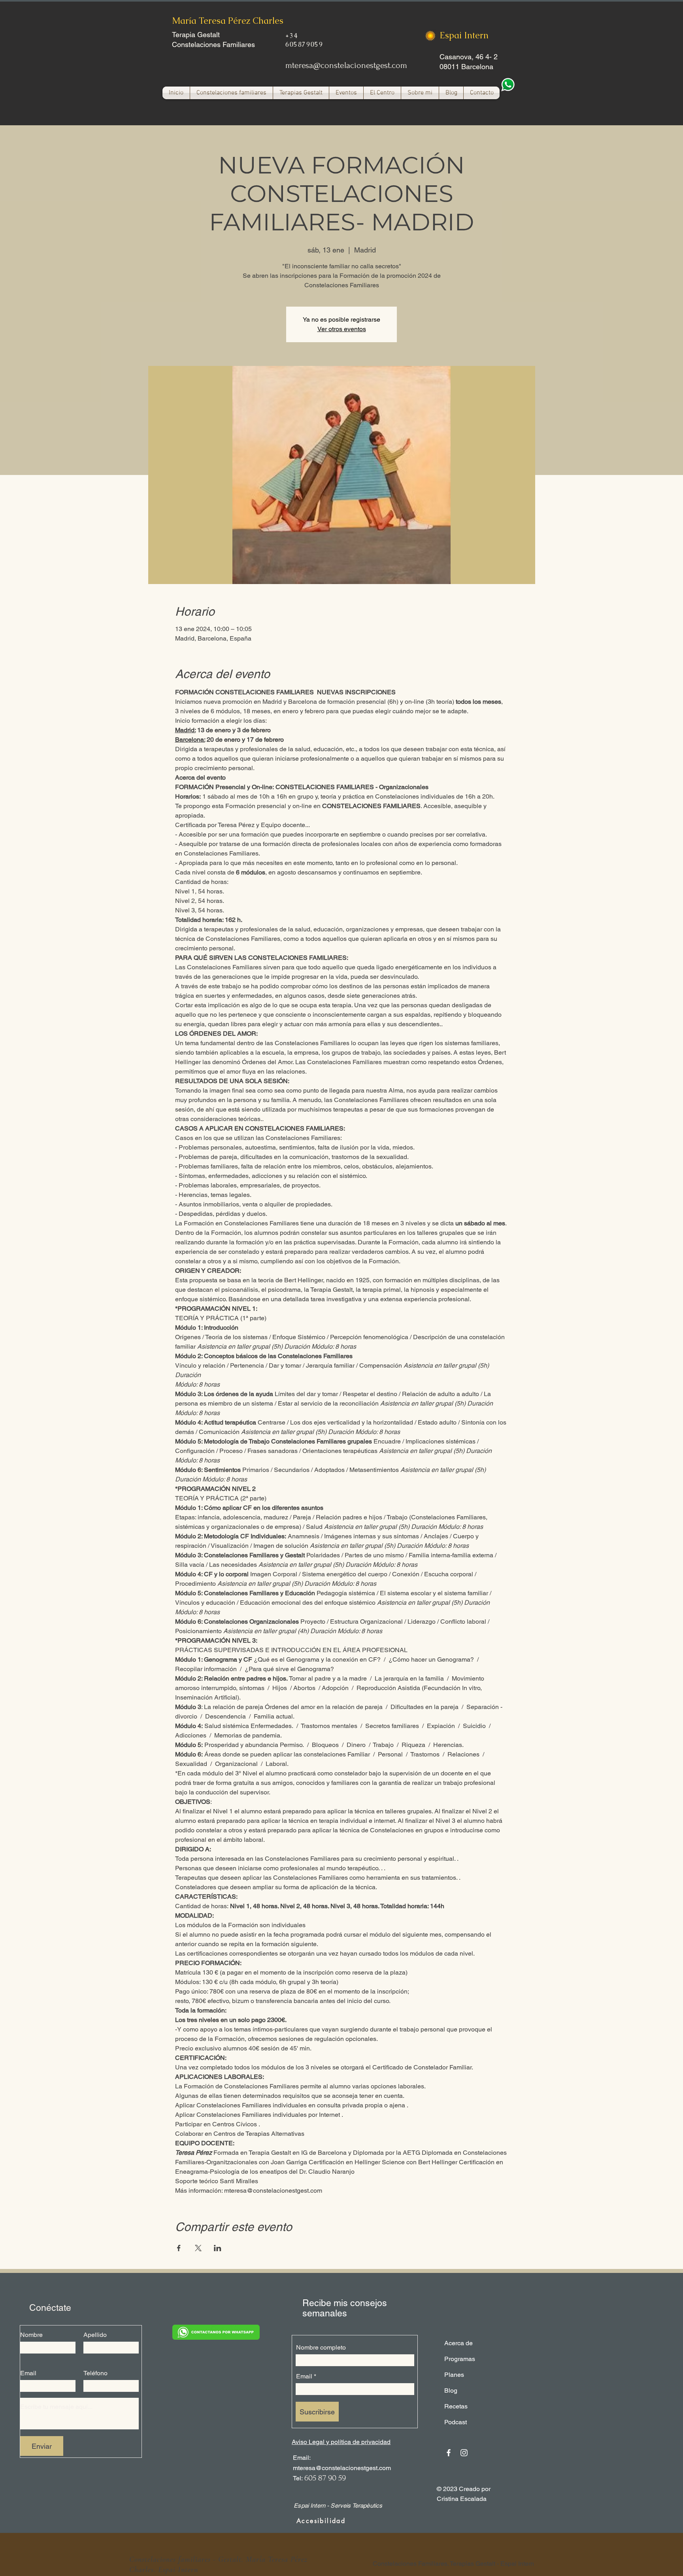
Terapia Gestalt (196, 35)
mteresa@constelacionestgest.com (346, 65)
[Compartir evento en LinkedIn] (218, 2248)
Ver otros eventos (342, 329)
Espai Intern (464, 35)
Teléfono (95, 2373)
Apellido (95, 2335)
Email (28, 2373)
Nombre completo (321, 2348)
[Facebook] (449, 2453)
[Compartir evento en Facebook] (179, 2248)
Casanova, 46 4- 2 (469, 57)
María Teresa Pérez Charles (228, 21)
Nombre (31, 2335)
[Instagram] (464, 2453)
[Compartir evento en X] (198, 2248)
